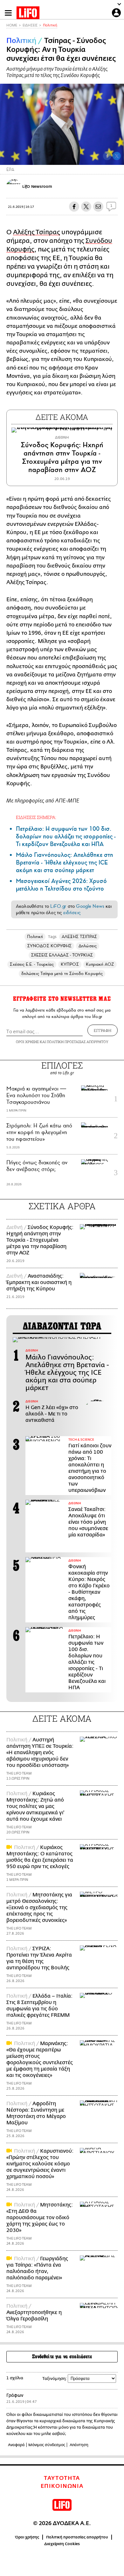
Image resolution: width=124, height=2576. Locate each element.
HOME (12, 25)
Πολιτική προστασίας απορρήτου (77, 2537)
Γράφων (15, 2395)
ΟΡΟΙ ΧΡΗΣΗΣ (27, 1042)
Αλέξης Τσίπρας (37, 232)
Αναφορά (16, 2445)
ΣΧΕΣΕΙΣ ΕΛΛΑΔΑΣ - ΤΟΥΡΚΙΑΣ (62, 955)
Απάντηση (79, 2445)
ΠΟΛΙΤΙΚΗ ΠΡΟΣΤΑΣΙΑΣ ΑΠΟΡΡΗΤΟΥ (78, 1042)
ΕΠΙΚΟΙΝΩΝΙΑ (62, 2486)
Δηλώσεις (88, 946)
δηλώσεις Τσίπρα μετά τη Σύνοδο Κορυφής (62, 974)
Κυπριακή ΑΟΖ (100, 964)
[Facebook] (107, 156)
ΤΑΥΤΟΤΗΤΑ (62, 2478)
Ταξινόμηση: (55, 2378)
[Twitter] (117, 156)
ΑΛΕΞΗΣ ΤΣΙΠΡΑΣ (79, 937)
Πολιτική (50, 25)
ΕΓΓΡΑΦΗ (103, 1030)
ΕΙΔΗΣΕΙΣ (30, 25)
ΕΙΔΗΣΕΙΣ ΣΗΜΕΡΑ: (36, 817)
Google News (90, 906)
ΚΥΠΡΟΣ (70, 964)
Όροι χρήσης (27, 2537)
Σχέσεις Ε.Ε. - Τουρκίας (32, 964)
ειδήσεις (72, 913)
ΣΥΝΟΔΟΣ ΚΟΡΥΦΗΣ (49, 946)
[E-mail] (98, 207)
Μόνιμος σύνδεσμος (47, 2445)
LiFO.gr (58, 906)
